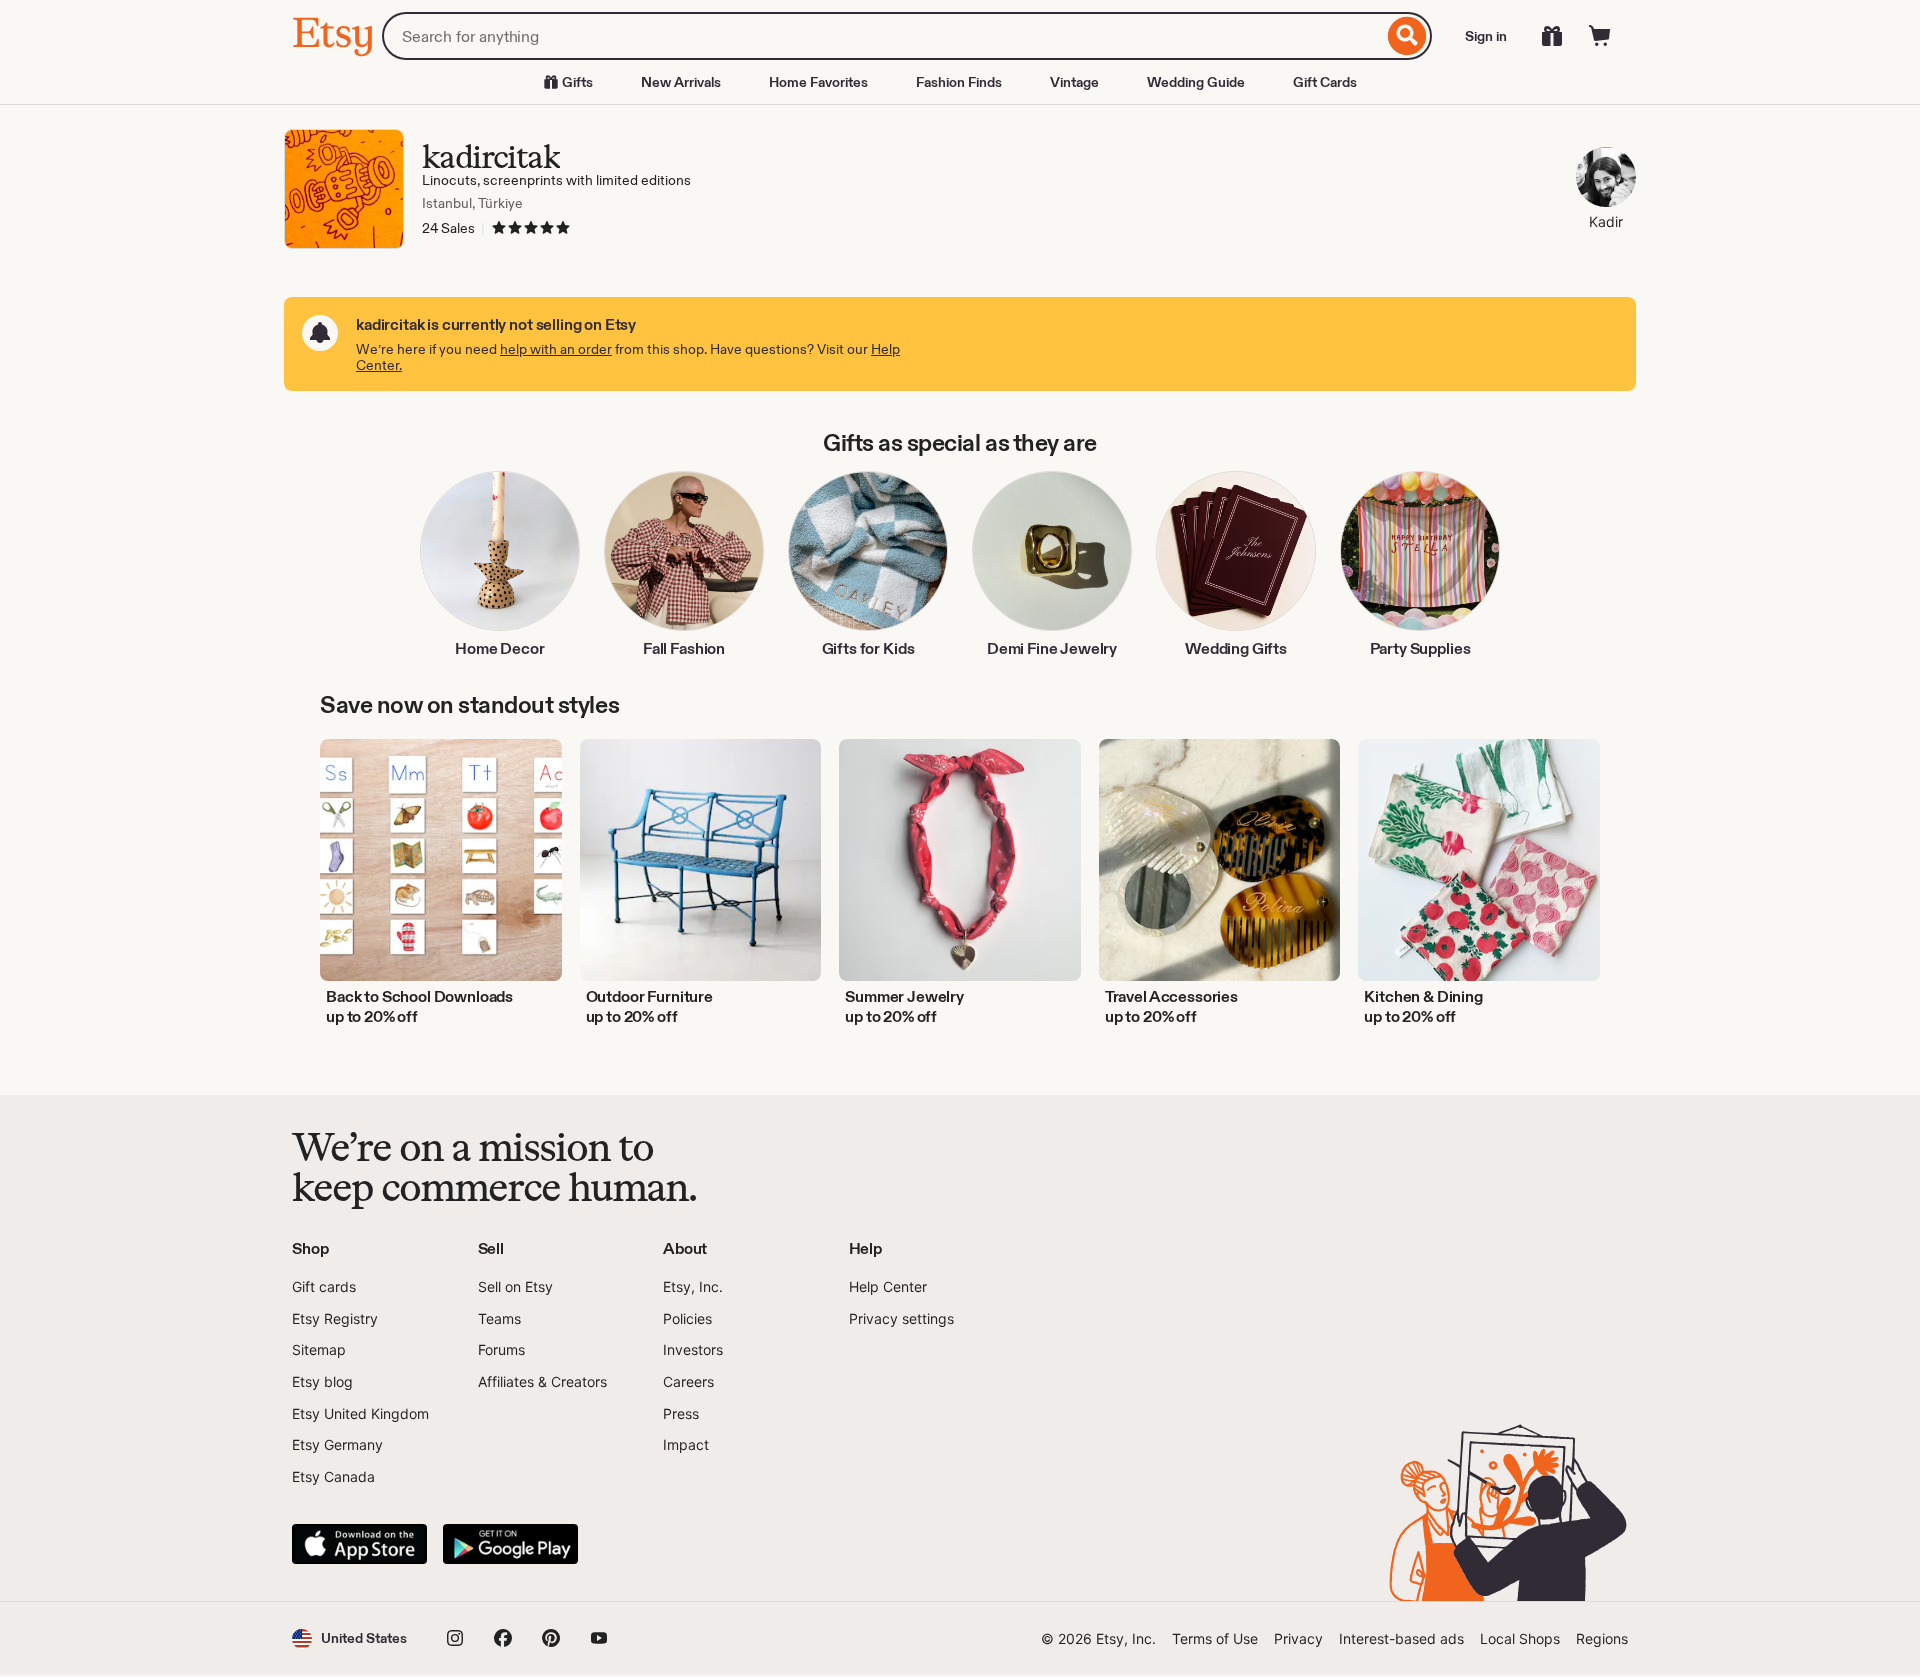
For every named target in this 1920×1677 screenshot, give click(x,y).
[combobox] (882, 36)
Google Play (510, 1544)
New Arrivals (681, 82)
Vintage (1074, 82)
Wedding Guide (1196, 82)
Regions (1602, 1638)
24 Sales (448, 228)
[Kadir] (1606, 179)
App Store (359, 1544)
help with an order (556, 349)
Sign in (1486, 36)
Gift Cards (1325, 82)
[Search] (1407, 36)
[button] (349, 1638)
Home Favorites (818, 82)
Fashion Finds (959, 82)
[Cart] (1600, 36)
